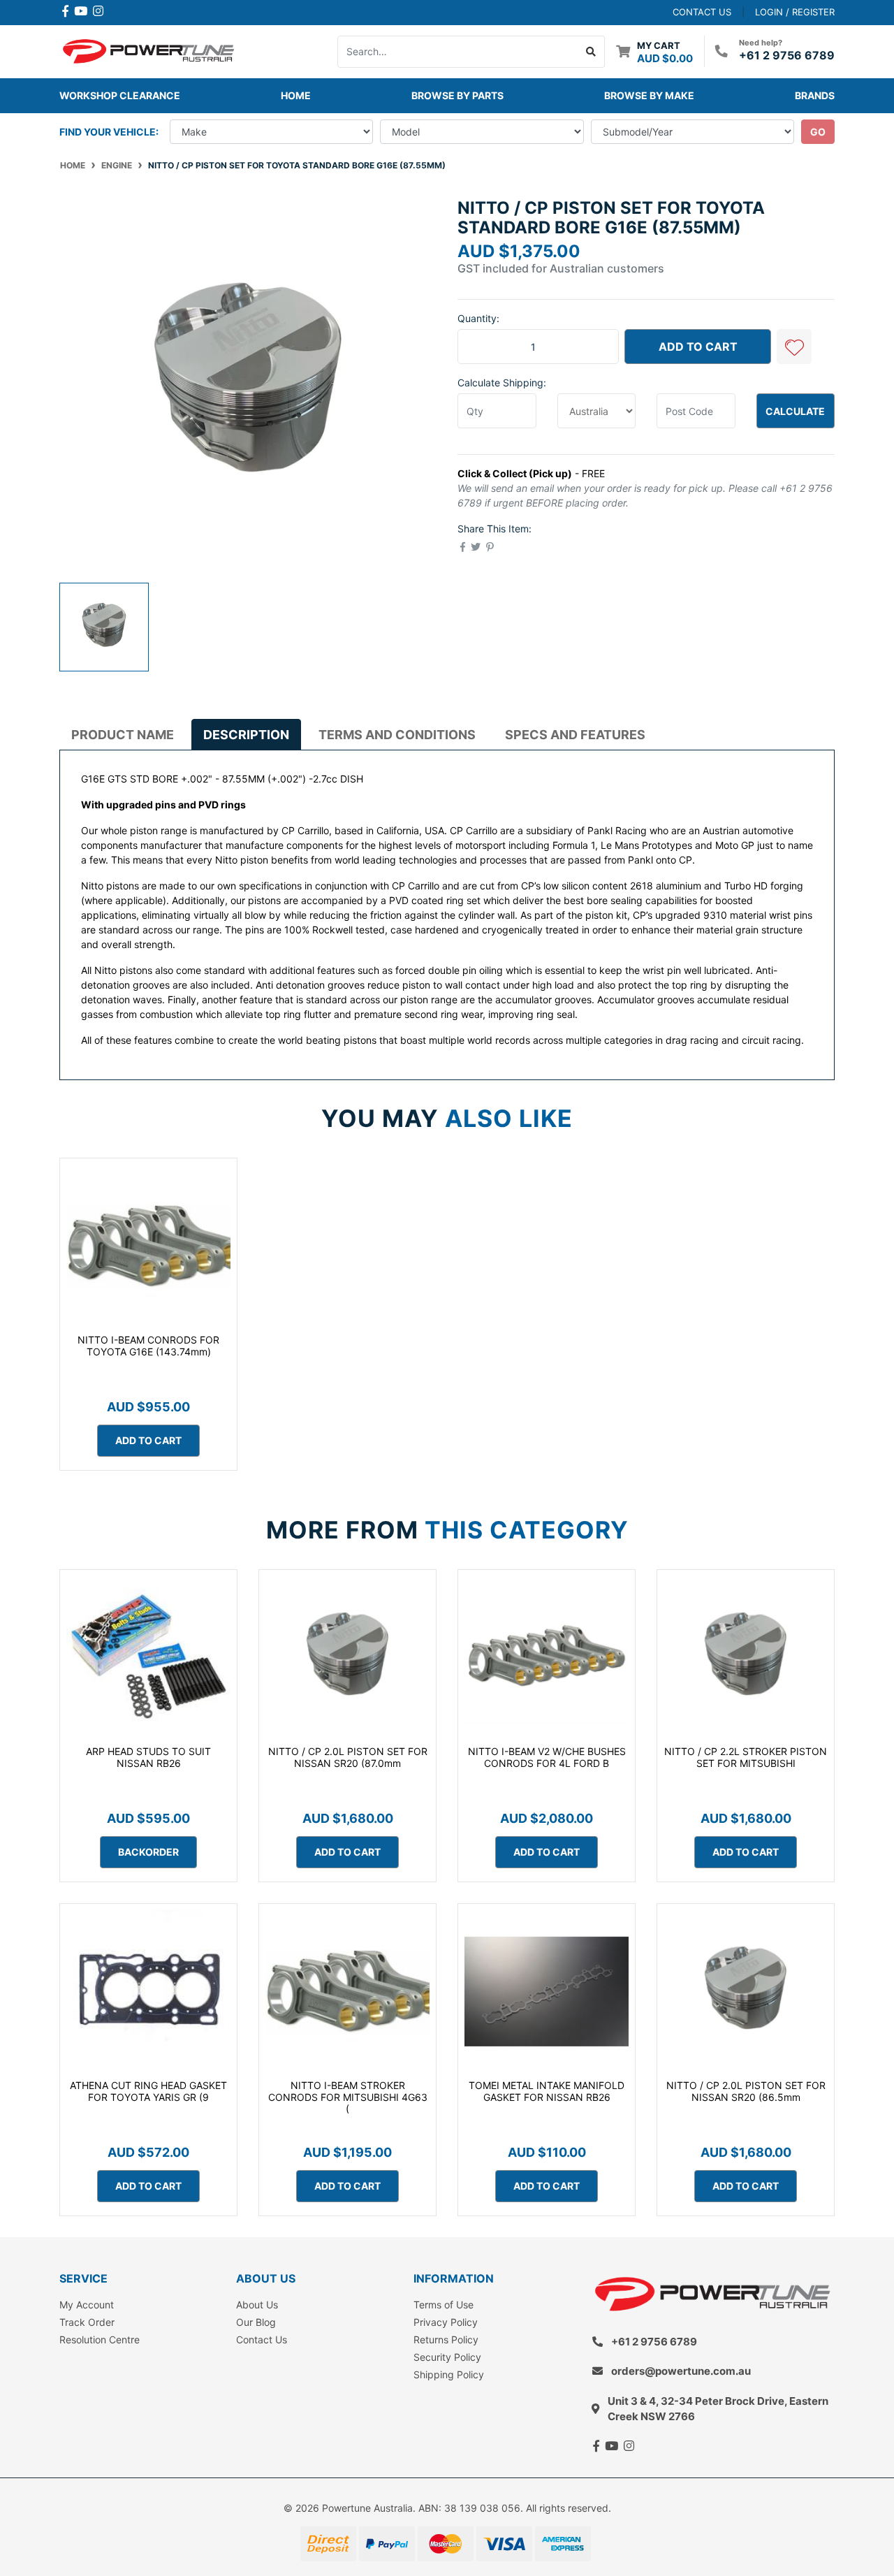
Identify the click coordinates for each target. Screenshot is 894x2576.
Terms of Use (444, 2305)
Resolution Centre (100, 2339)
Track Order (87, 2322)
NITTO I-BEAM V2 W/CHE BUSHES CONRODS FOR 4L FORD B (547, 1757)
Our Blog (256, 2322)
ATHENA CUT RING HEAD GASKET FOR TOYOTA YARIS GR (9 (148, 2091)
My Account (87, 2305)
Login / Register (795, 12)
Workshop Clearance (120, 95)
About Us (257, 2305)
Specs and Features (575, 735)
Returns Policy (446, 2339)
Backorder (148, 1852)
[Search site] (591, 52)
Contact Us (262, 2339)
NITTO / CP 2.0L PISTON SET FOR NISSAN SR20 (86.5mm (746, 2091)
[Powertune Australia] (148, 50)
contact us (702, 12)
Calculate (795, 411)
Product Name (123, 735)
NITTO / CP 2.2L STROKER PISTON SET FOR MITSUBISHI (746, 1757)
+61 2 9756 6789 (787, 55)
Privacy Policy (446, 2322)
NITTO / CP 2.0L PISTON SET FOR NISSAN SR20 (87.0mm (348, 1757)
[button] (794, 347)
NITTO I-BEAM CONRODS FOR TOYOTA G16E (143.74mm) (148, 1346)
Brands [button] (815, 95)
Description (246, 735)
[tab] (123, 734)
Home (296, 95)
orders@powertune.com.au (681, 2371)
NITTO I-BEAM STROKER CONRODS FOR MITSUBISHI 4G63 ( (348, 2097)
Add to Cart (698, 347)
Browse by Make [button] (649, 95)
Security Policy (447, 2357)
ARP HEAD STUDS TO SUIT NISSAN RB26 (148, 1757)
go (818, 132)
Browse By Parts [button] (457, 95)
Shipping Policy (449, 2374)
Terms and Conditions (397, 735)
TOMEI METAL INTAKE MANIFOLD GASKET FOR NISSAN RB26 (547, 2091)
